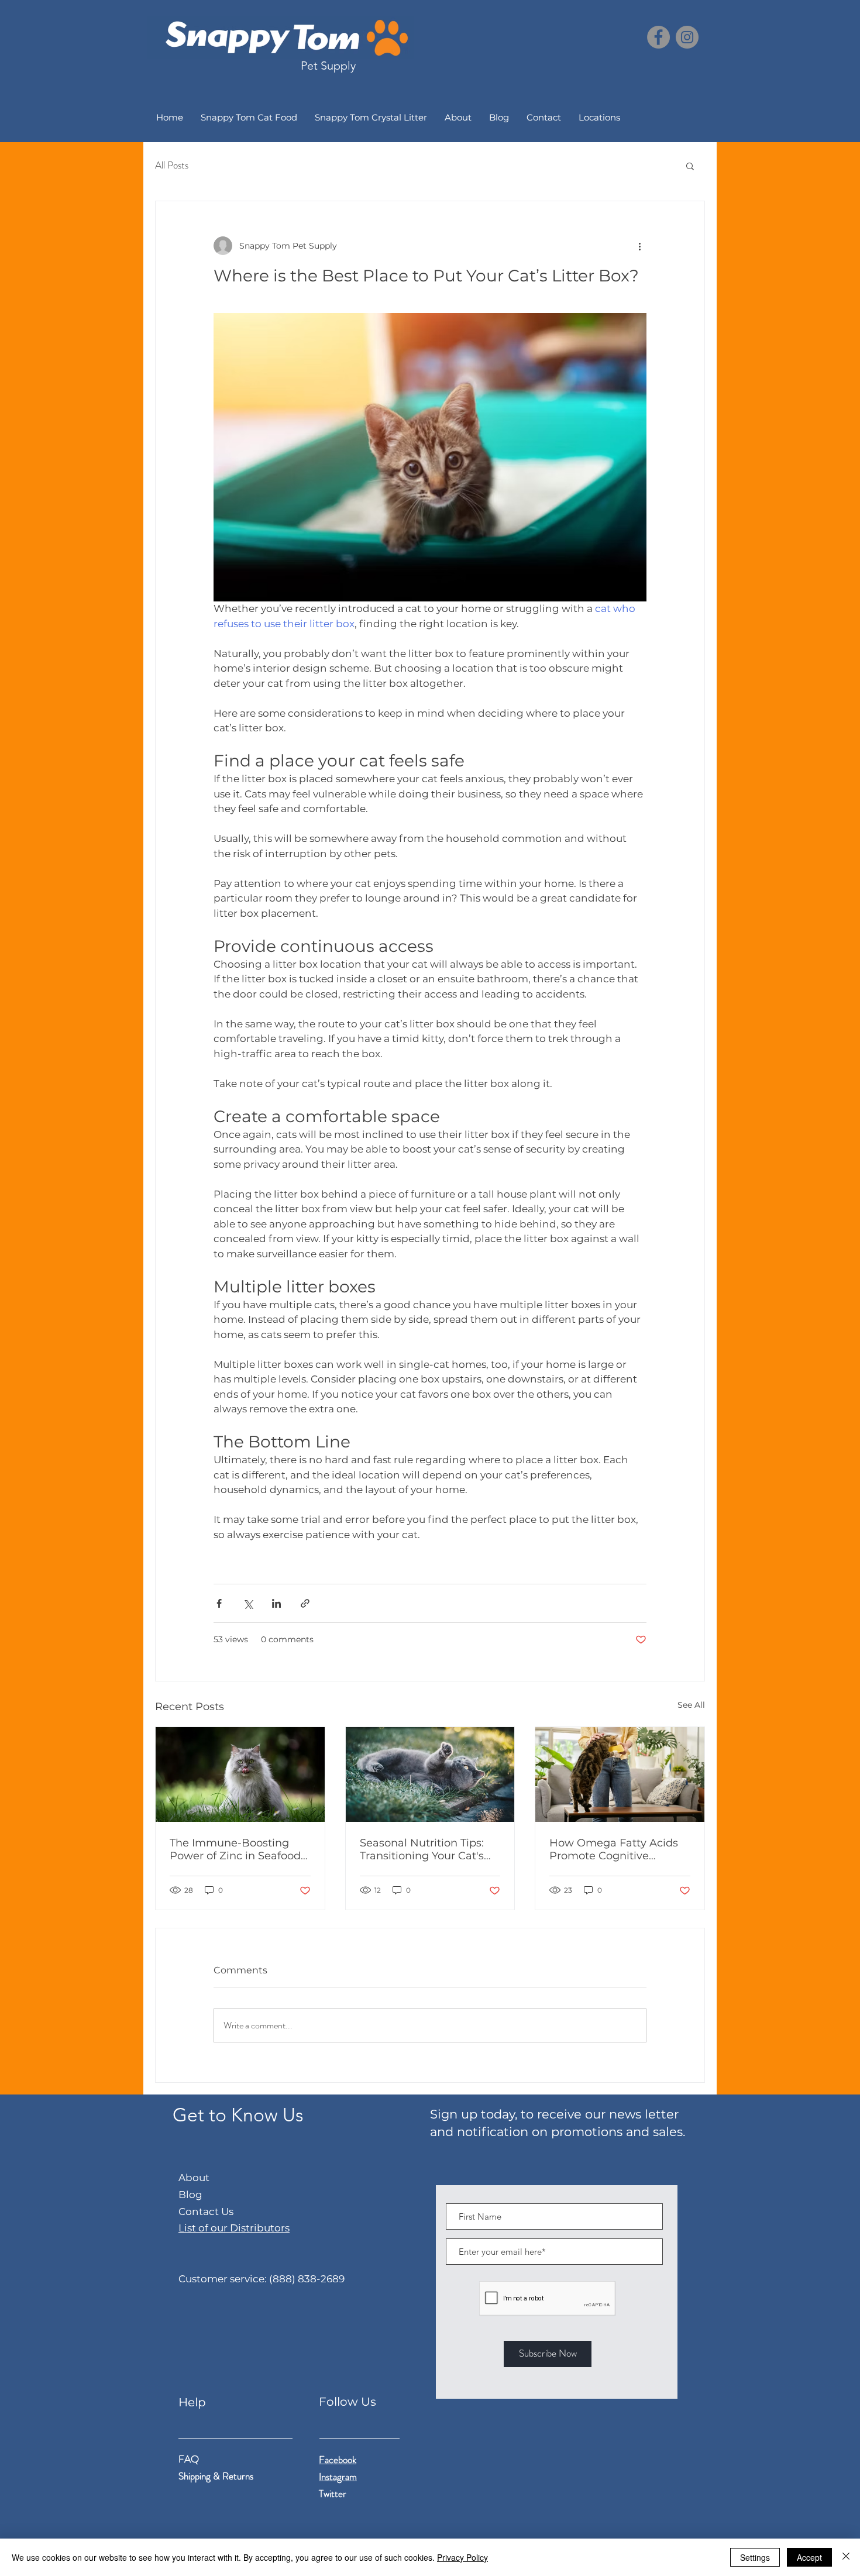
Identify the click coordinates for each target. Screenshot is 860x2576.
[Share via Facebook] (219, 1603)
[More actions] (639, 246)
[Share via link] (305, 1603)
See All (691, 1705)
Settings (755, 2557)
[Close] (846, 2557)
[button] (690, 166)
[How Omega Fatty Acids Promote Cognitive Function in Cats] (620, 1774)
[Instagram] (687, 37)
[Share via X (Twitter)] (248, 1603)
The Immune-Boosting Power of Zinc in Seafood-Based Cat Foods (237, 1849)
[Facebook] (658, 37)
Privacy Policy (462, 2557)
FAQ (189, 2459)
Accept (809, 2557)
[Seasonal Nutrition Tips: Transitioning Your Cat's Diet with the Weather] (430, 1774)
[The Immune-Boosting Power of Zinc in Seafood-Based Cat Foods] (240, 1774)
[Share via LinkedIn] (276, 1603)
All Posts (172, 165)
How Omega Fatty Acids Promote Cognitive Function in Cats (614, 1849)
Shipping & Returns (217, 2476)
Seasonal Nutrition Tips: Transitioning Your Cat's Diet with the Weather (422, 1849)
